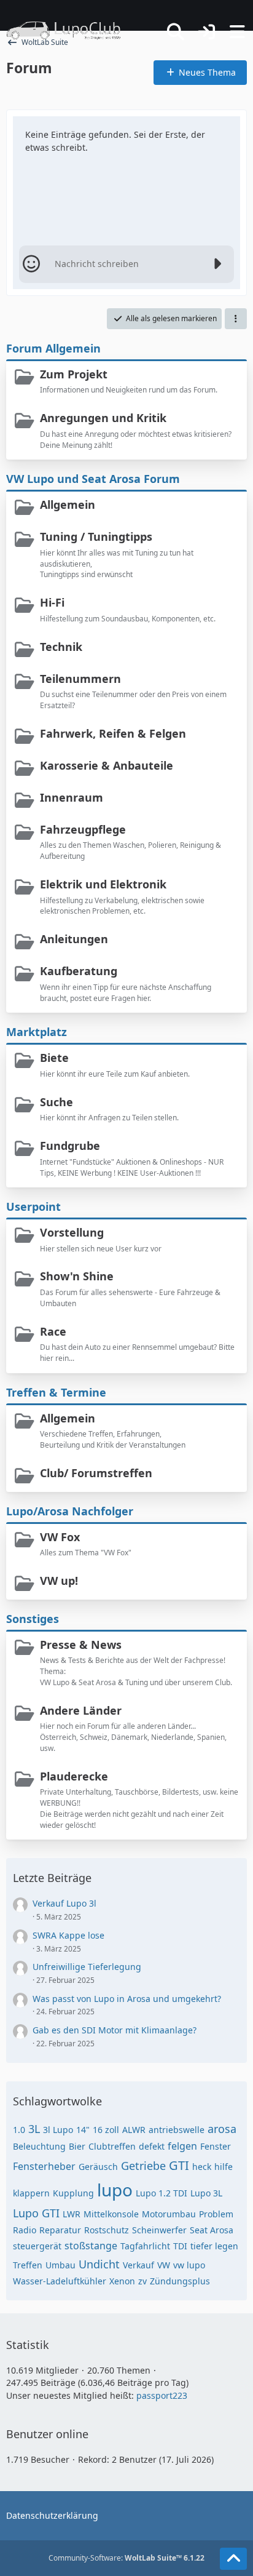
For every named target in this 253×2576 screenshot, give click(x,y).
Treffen (28, 2265)
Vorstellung (72, 1232)
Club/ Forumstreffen (96, 1473)
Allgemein (68, 504)
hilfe (224, 2167)
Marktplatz (37, 1032)
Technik (61, 647)
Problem (216, 2214)
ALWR (134, 2130)
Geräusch (98, 2167)
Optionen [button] (209, 129)
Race (53, 1331)
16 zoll (106, 2130)
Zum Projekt (74, 374)
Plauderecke (74, 1776)
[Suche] (176, 32)
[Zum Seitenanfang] (233, 2559)
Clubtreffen (112, 2146)
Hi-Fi (52, 602)
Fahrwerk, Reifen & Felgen (113, 733)
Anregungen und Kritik (103, 418)
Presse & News (81, 1645)
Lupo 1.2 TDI (162, 2193)
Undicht (99, 2264)
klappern (31, 2193)
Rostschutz (107, 2230)
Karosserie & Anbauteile (107, 765)
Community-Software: (126, 2558)
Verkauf (138, 2265)
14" (83, 2130)
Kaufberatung (79, 971)
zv (142, 2281)
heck (202, 2167)
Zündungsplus (180, 2281)
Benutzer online (47, 2434)
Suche (56, 1102)
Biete (54, 1058)
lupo (115, 2190)
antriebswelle (177, 2130)
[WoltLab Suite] (69, 31)
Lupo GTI (36, 2213)
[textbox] (126, 264)
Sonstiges (33, 1619)
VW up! (59, 1581)
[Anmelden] (206, 32)
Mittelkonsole (111, 2214)
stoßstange (91, 2246)
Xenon (122, 2281)
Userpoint (33, 1206)
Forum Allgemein (53, 348)
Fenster (216, 2146)
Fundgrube (70, 1146)
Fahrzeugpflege (83, 829)
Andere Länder (81, 1710)
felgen (182, 2146)
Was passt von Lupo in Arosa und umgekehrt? (127, 1999)
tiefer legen (214, 2246)
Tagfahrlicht (145, 2246)
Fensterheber (44, 2166)
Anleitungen (74, 939)
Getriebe (143, 2166)
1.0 (19, 2130)
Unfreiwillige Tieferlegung (87, 1967)
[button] (236, 319)
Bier (77, 2146)
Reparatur (60, 2230)
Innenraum (72, 797)
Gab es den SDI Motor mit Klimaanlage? (115, 2030)
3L (34, 2129)
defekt (152, 2146)
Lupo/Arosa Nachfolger (70, 1511)
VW (164, 2265)
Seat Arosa (212, 2230)
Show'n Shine (77, 1276)
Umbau (60, 2265)
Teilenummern (80, 679)
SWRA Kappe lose (68, 1935)
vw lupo (189, 2265)
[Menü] (237, 32)
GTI (179, 2165)
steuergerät (37, 2246)
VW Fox (60, 1537)
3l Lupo (58, 2130)
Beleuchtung (39, 2146)
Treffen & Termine (56, 1392)
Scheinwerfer (159, 2230)
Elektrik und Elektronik (103, 884)
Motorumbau (169, 2214)
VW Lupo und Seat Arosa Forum (93, 479)
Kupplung (73, 2193)
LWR (72, 2214)
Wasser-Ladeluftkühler (60, 2281)
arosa (222, 2129)
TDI (180, 2246)
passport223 (162, 2395)
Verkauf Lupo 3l (64, 1903)
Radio (25, 2230)
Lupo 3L (206, 2193)
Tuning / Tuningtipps (96, 536)
